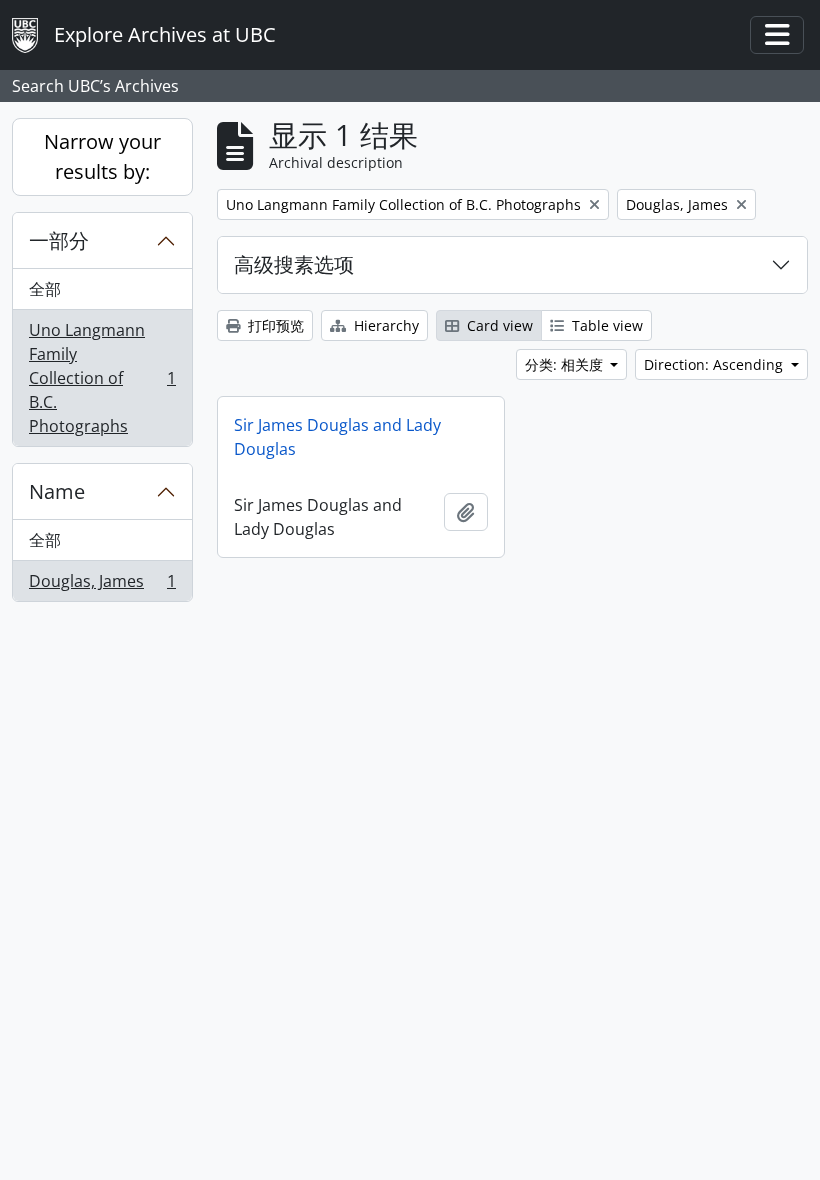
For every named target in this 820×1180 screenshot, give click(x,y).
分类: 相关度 (566, 364)
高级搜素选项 (294, 264)
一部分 (59, 240)
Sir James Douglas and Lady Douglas (337, 437)
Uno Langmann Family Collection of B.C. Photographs (102, 378)
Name (57, 491)
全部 (45, 289)
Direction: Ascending (715, 364)
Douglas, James (102, 585)
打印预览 (274, 325)
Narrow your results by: (102, 156)
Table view (605, 325)
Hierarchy (384, 325)
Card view (498, 325)
